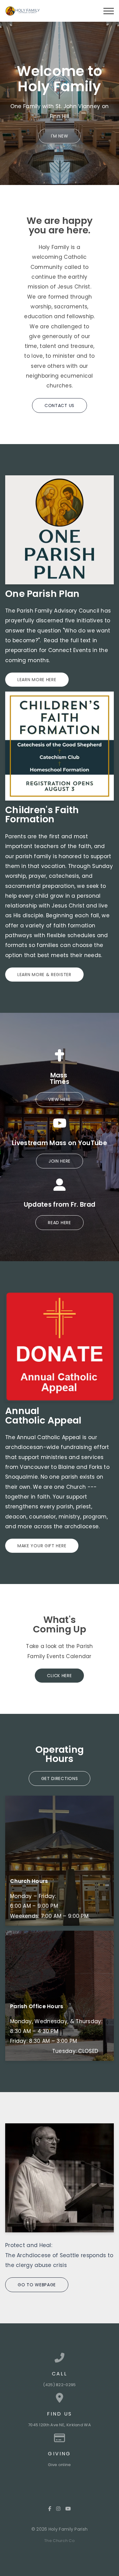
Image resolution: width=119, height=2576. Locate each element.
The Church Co (60, 2541)
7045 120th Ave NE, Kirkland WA (60, 2425)
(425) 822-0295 (59, 2385)
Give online (59, 2465)
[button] (109, 11)
